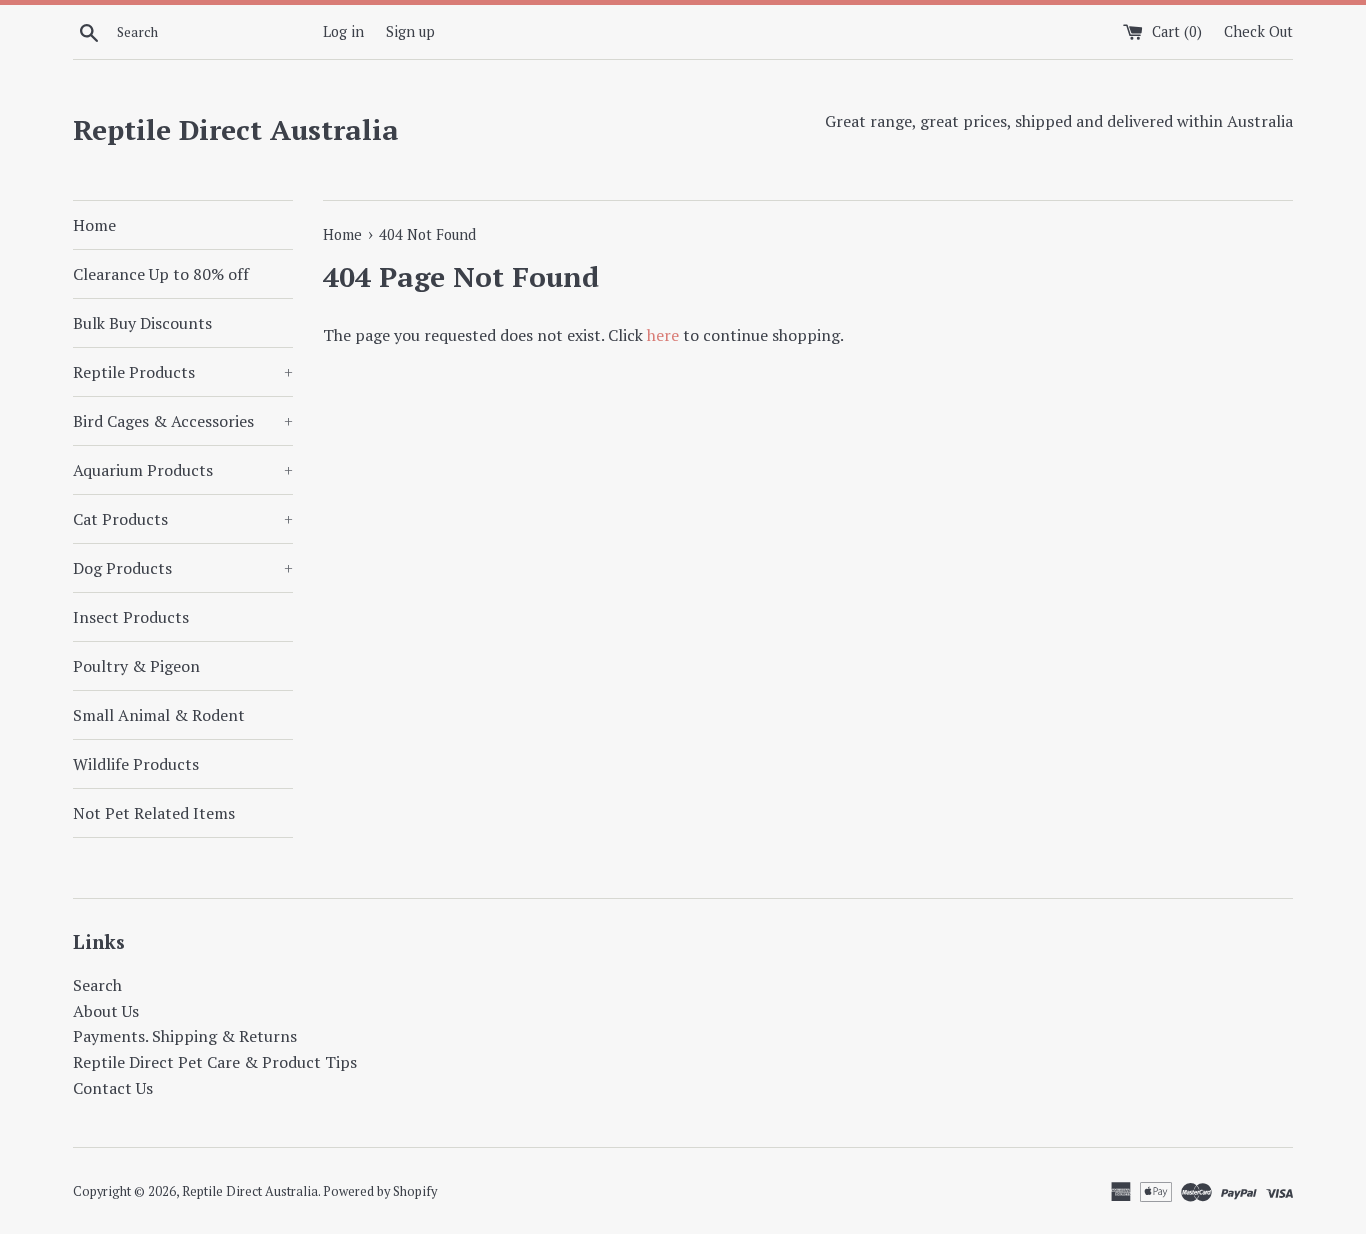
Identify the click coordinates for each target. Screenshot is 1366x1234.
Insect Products (131, 617)
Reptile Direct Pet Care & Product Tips (215, 1062)
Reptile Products (183, 372)
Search (97, 985)
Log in (343, 31)
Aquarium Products (183, 470)
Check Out (1258, 31)
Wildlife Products (136, 764)
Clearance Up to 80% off (161, 274)
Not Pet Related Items (154, 813)
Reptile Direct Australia (236, 129)
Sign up (410, 31)
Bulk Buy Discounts (142, 323)
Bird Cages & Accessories (183, 421)
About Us (106, 1011)
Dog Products (183, 568)
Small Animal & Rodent (159, 715)
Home (94, 225)
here (663, 335)
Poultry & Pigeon (136, 666)
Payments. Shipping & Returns (185, 1036)
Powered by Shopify (380, 1191)
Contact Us (113, 1088)
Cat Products (183, 519)
